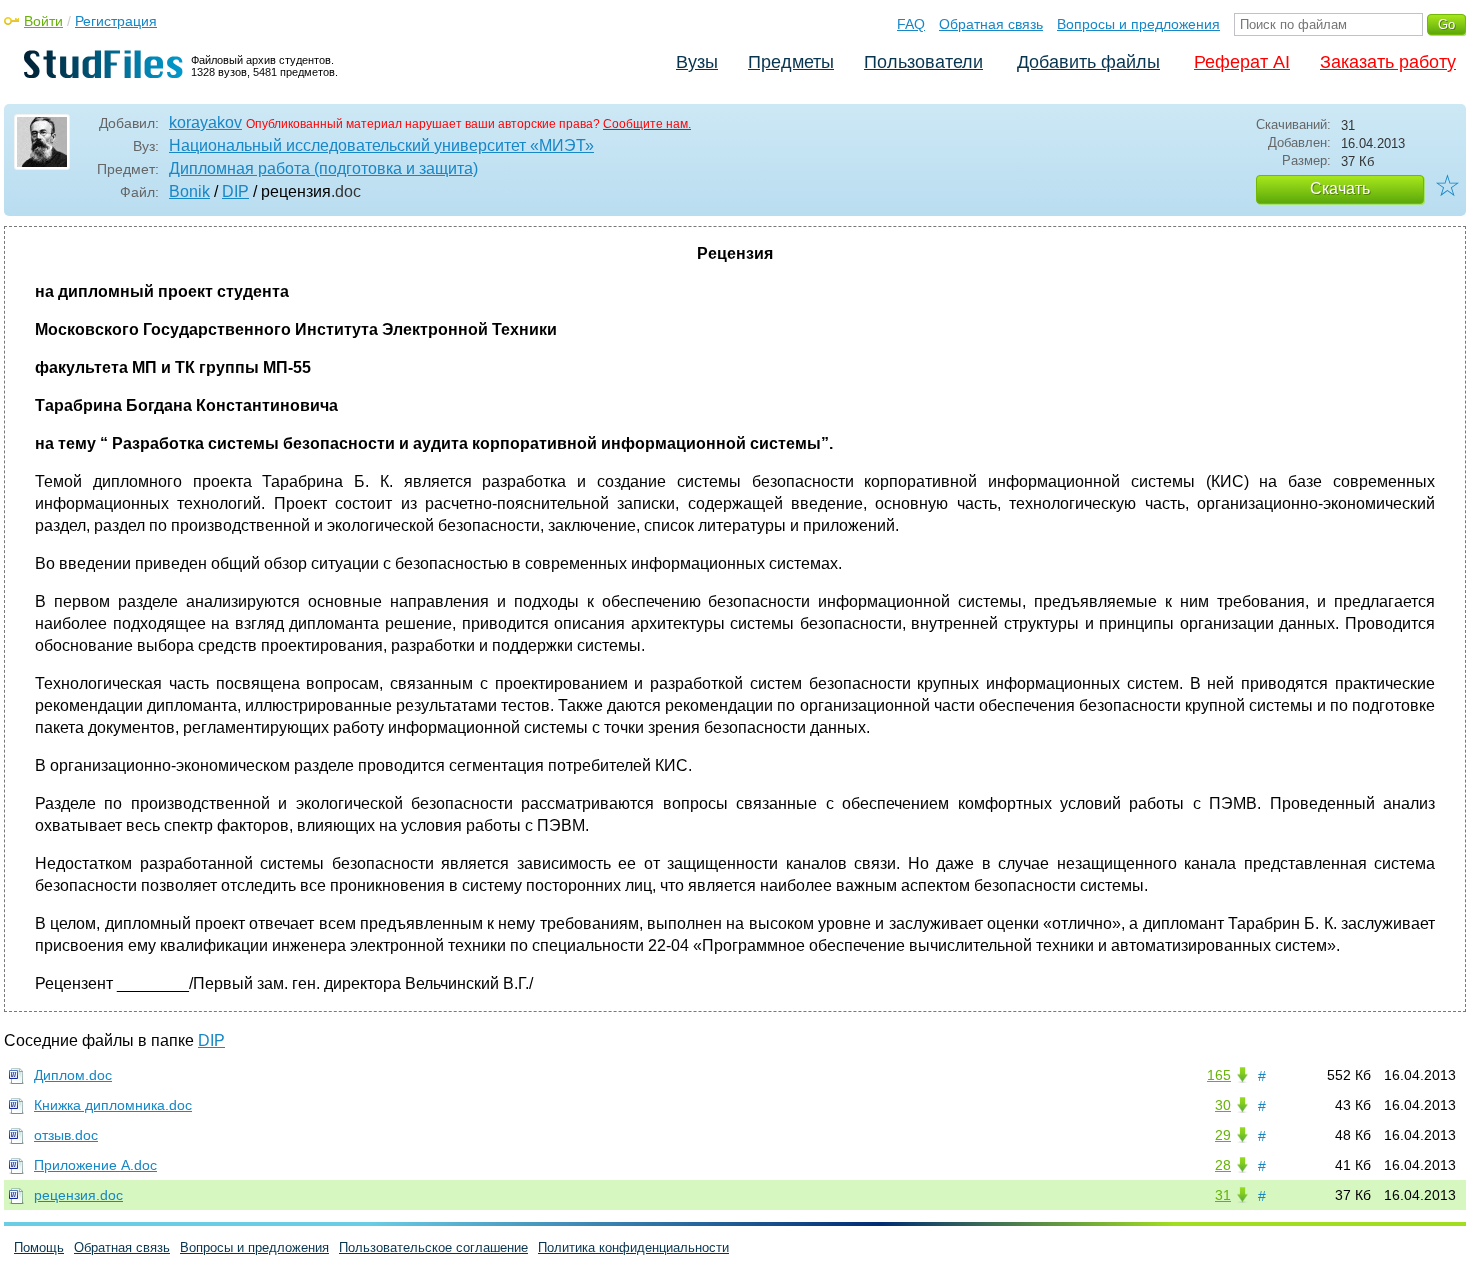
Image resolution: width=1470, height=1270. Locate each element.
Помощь (39, 1247)
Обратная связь (991, 24)
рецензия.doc (78, 1195)
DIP (235, 191)
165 (1219, 1075)
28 (1223, 1165)
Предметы (791, 62)
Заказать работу (1388, 62)
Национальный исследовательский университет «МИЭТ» (381, 145)
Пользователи (923, 62)
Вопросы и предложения (1138, 24)
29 (1223, 1135)
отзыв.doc (66, 1135)
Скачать (1340, 188)
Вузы (697, 62)
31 (1223, 1195)
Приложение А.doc (95, 1165)
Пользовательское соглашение (433, 1247)
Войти (43, 21)
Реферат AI (1242, 62)
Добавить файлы (1088, 62)
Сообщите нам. (647, 124)
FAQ (911, 24)
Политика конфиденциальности (633, 1247)
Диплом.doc (73, 1075)
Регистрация (116, 21)
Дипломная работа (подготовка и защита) (323, 168)
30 (1223, 1105)
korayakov (205, 122)
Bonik (189, 191)
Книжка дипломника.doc (113, 1105)
